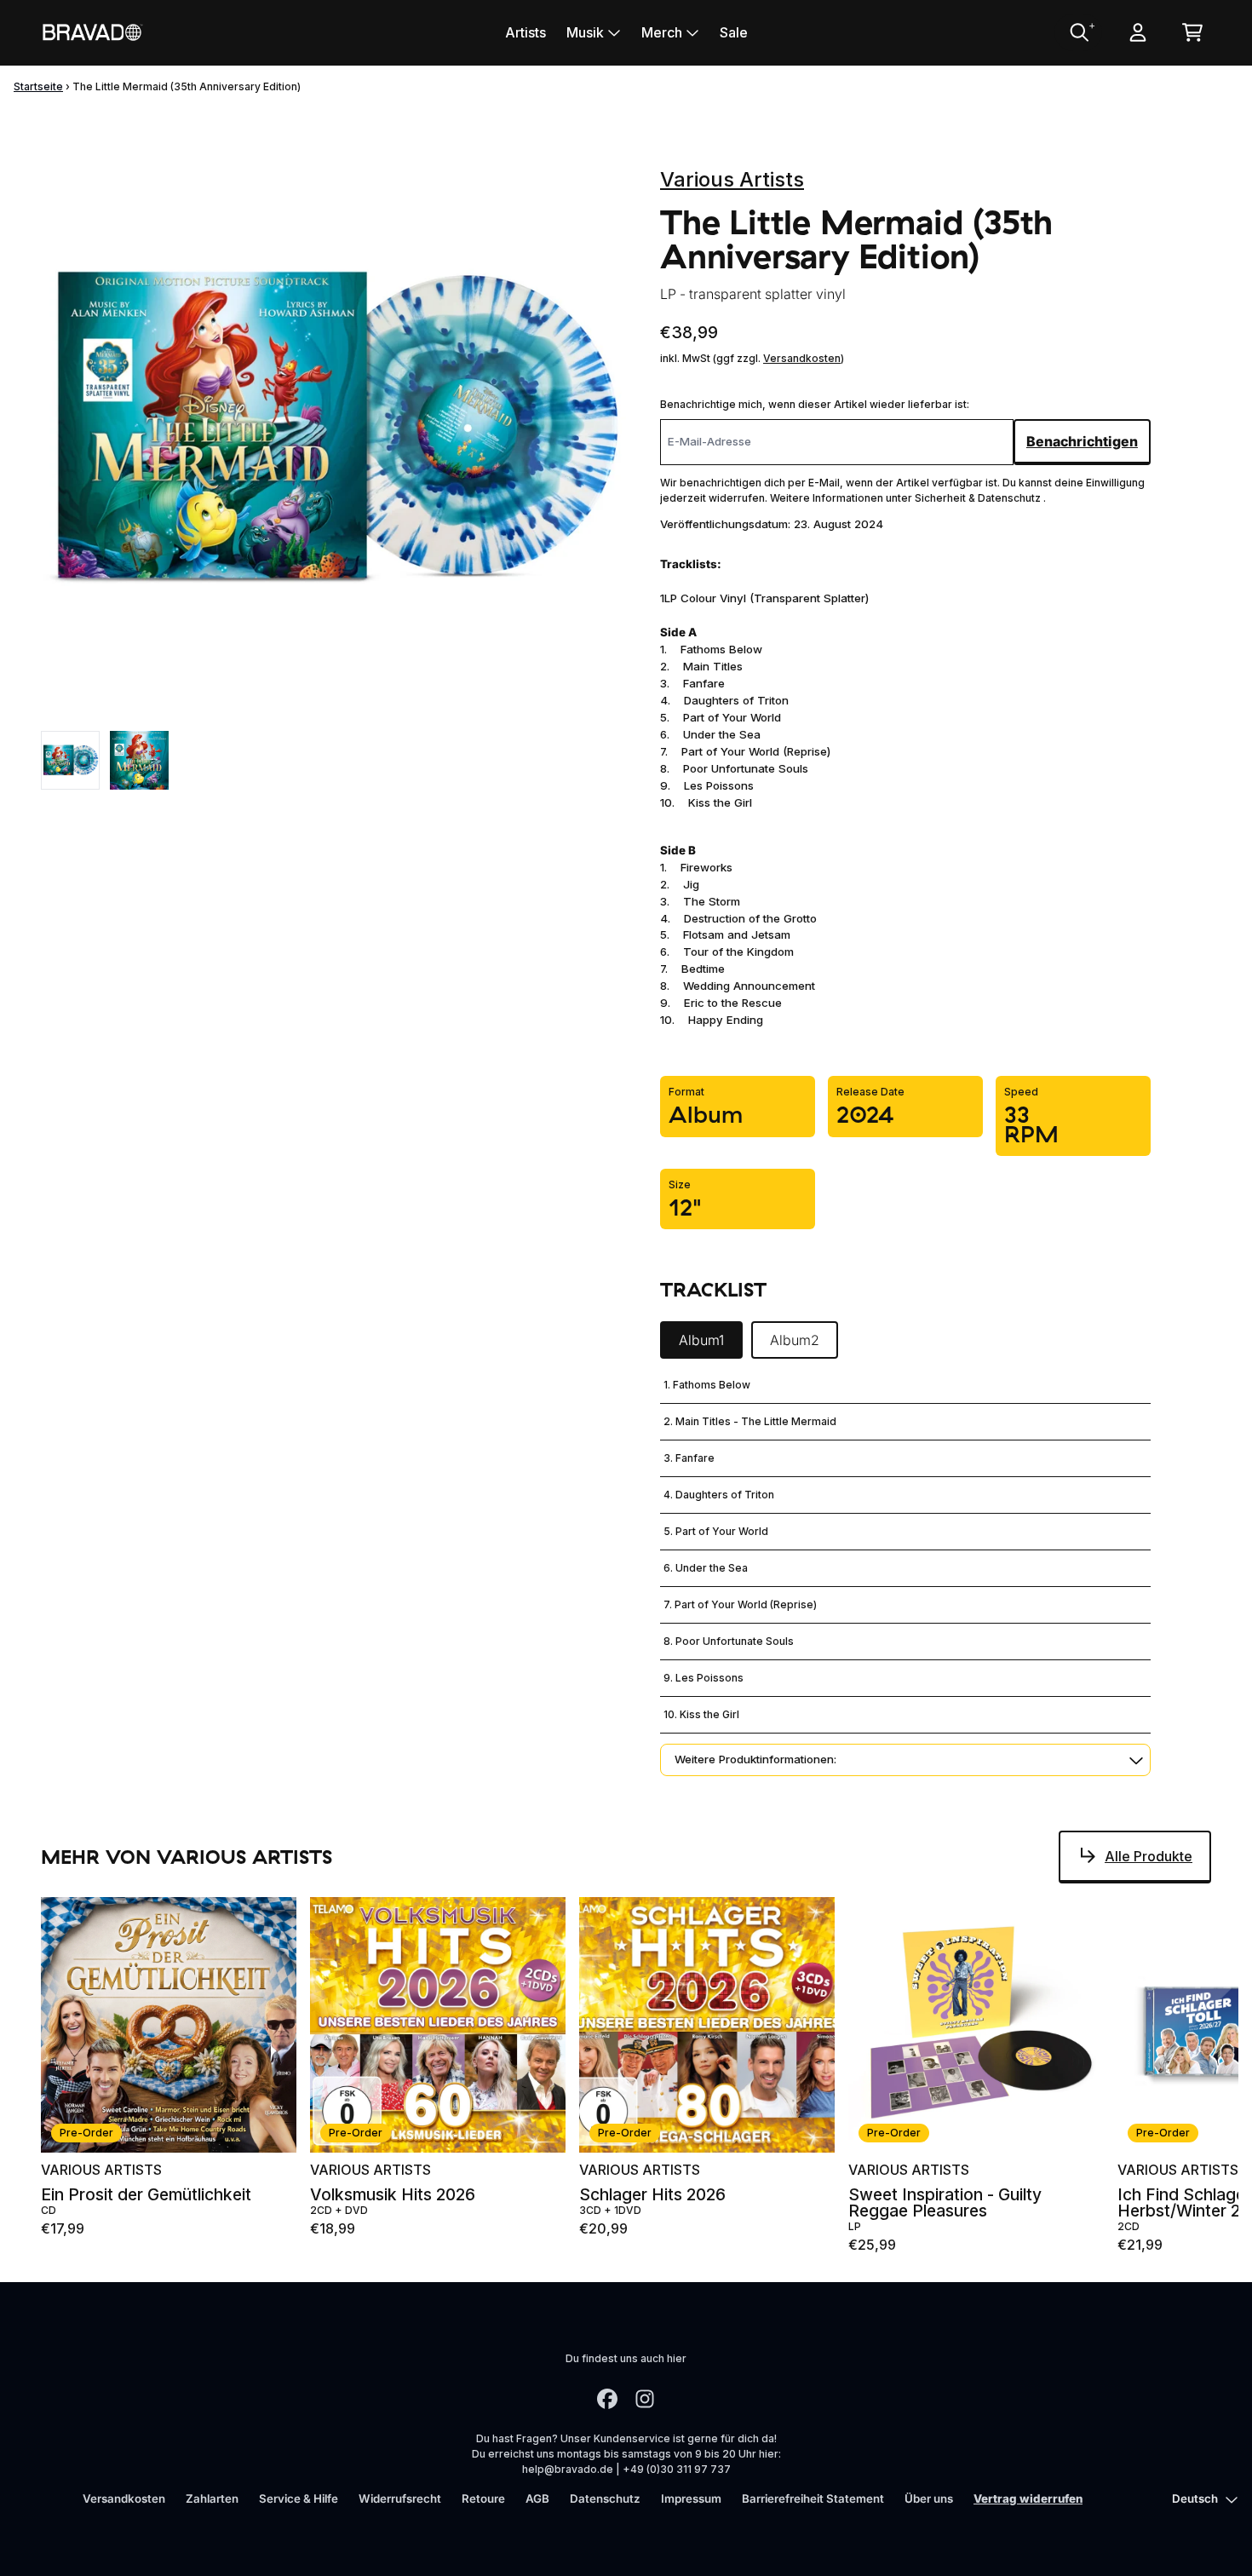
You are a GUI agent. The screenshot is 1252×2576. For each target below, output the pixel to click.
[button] (905, 1760)
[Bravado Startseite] (92, 32)
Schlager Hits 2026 (652, 2195)
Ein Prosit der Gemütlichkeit (146, 2195)
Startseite (38, 86)
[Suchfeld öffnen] (1078, 32)
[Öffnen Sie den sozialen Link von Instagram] (645, 2399)
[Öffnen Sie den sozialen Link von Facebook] (607, 2399)
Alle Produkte (1149, 1856)
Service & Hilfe (299, 2498)
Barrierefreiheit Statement (813, 2498)
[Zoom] (333, 428)
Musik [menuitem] (585, 32)
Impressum (691, 2498)
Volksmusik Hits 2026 (393, 2195)
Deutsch (1195, 2498)
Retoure (483, 2498)
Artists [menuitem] (525, 32)
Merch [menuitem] (662, 32)
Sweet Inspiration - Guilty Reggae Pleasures (945, 2203)
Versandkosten (802, 358)
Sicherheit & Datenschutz (979, 498)
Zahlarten (212, 2498)
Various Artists (732, 179)
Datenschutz (605, 2498)
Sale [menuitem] (734, 32)
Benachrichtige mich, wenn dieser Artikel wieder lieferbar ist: (815, 404)
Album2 (795, 1340)
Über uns (929, 2498)
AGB (537, 2498)
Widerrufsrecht (400, 2498)
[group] (70, 760)
